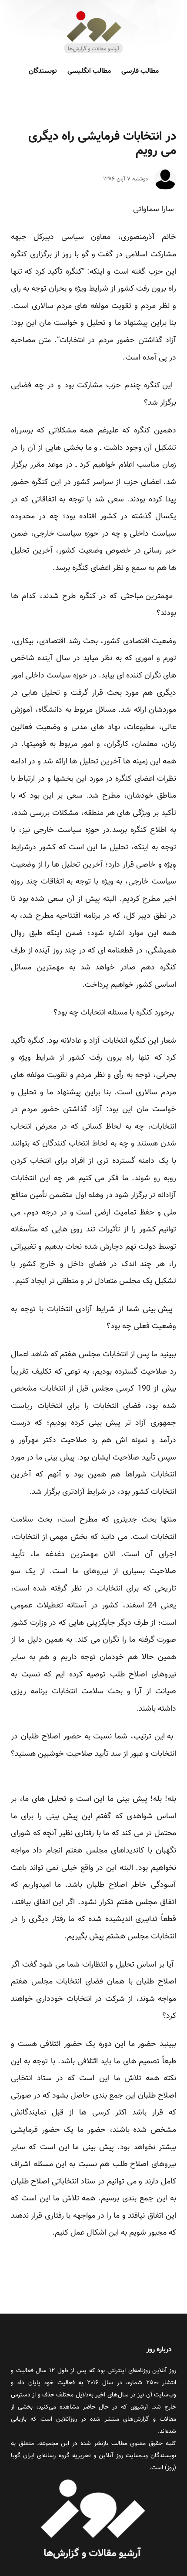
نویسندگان (43, 71)
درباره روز (159, 2350)
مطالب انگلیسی (89, 71)
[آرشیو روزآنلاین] (93, 53)
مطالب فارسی (140, 71)
